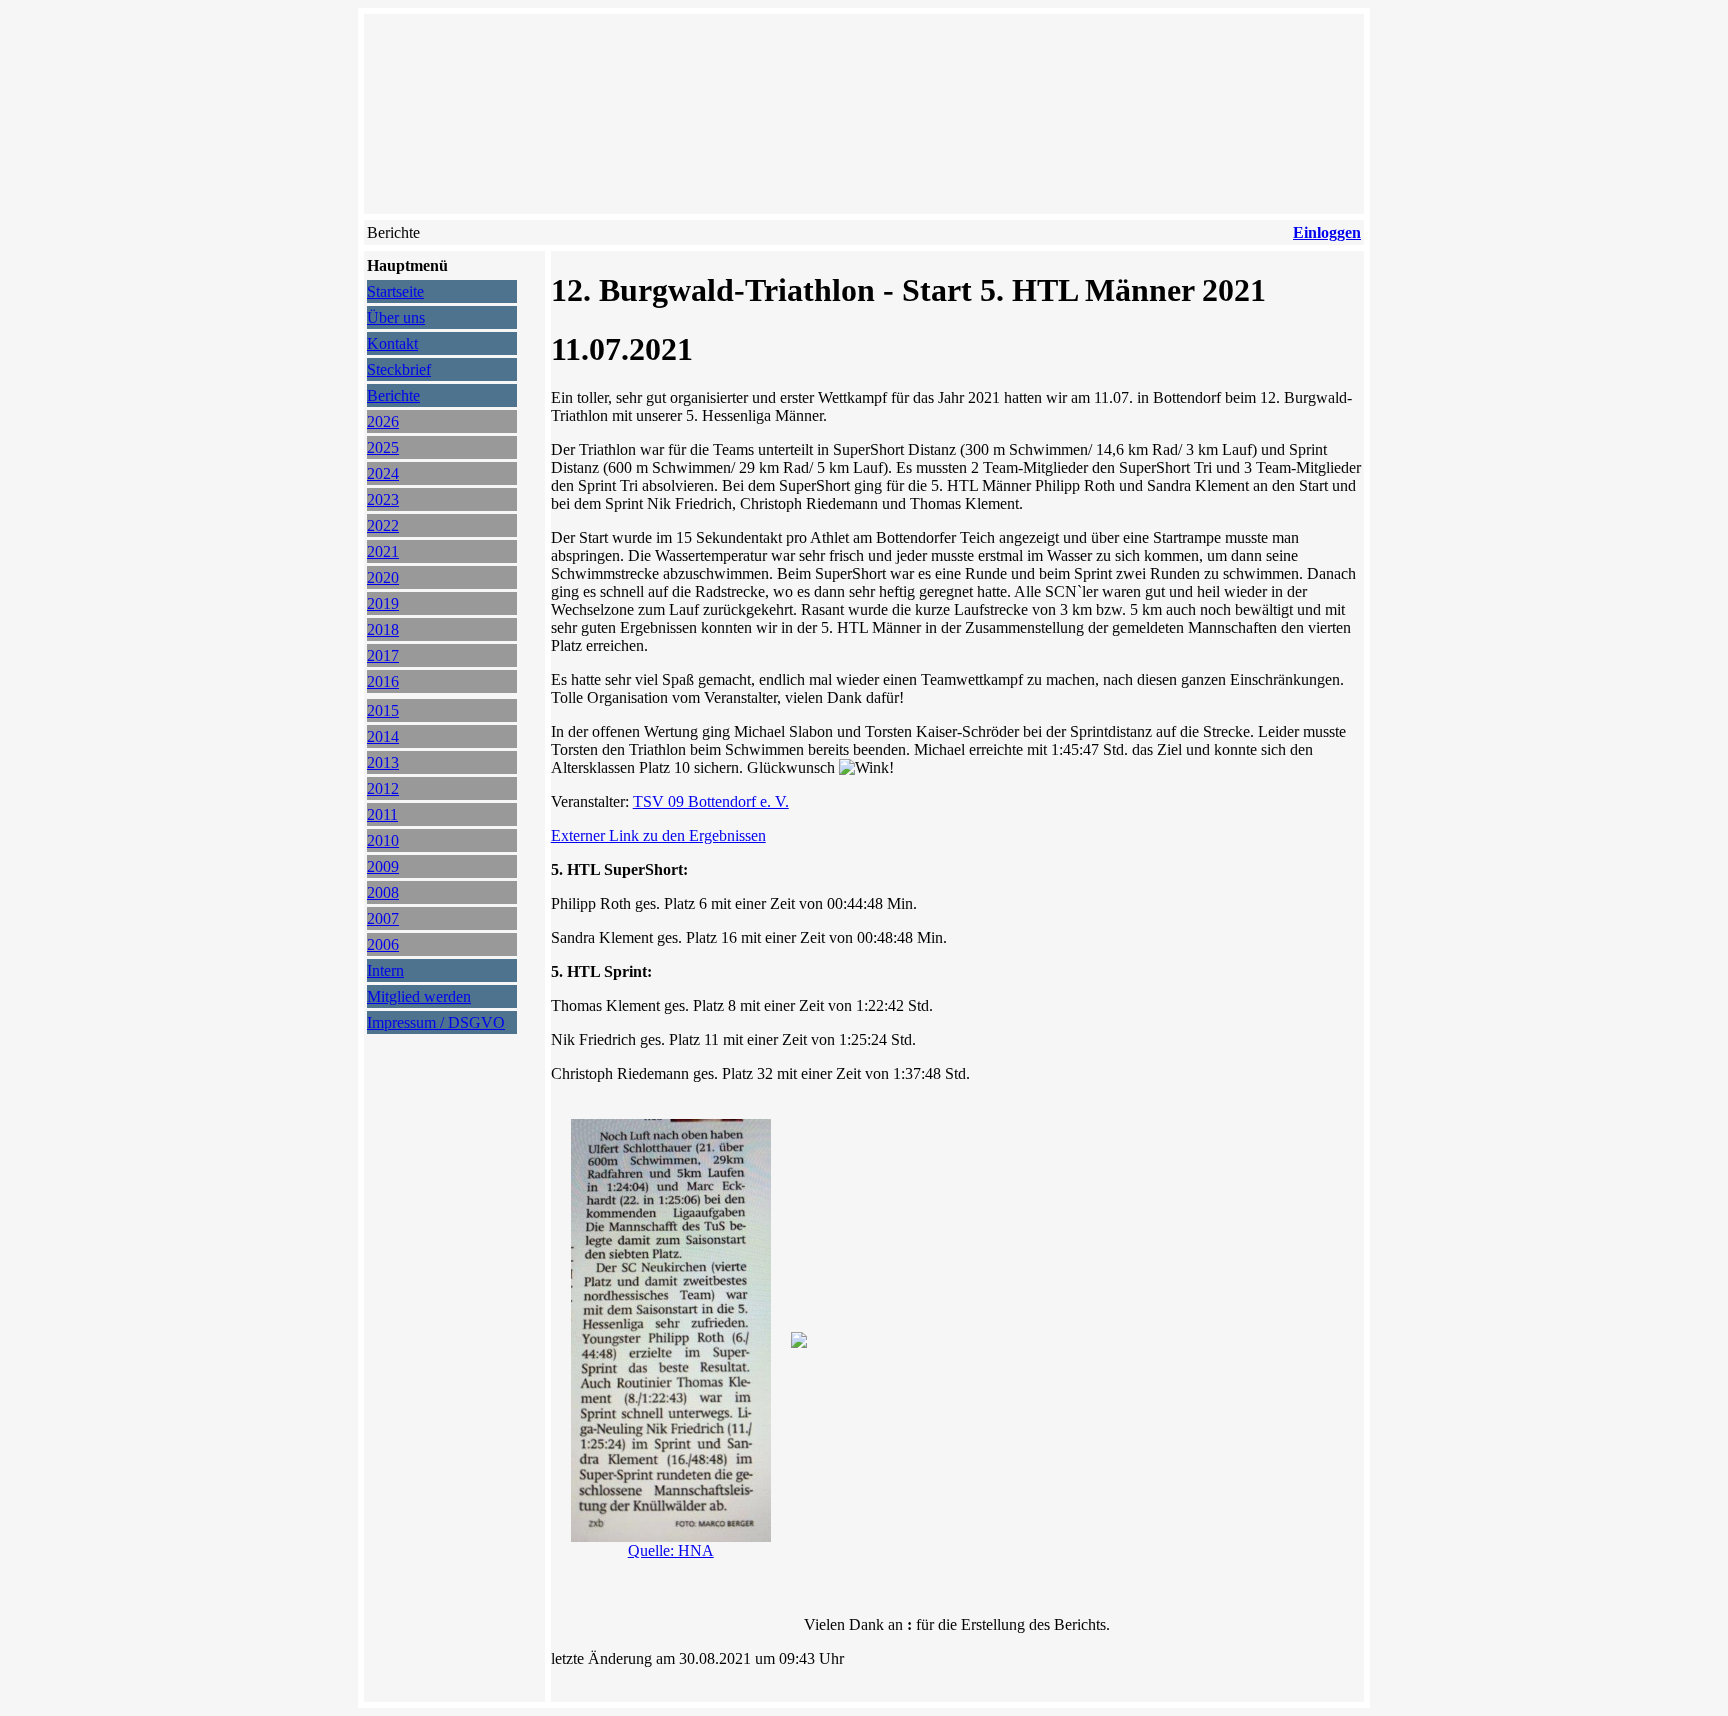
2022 (383, 525)
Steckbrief (399, 369)
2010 (383, 840)
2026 (383, 421)
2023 (383, 499)
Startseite (395, 291)
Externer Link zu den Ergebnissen (658, 835)
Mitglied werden (419, 996)
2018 (383, 629)
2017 (383, 655)
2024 (383, 473)
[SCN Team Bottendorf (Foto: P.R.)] (799, 1342)
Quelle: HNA (671, 1550)
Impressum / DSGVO (436, 1022)
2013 (383, 762)
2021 (383, 551)
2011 (382, 814)
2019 (383, 603)
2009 (383, 866)
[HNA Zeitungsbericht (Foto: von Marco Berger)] (671, 1536)
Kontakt (392, 343)
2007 (383, 918)
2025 (383, 447)
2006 (383, 944)
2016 (383, 681)
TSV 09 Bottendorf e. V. (711, 801)
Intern (385, 970)
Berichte (393, 395)
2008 (383, 892)
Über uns (396, 317)
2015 (383, 710)
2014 (383, 736)
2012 (383, 788)
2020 (383, 577)
